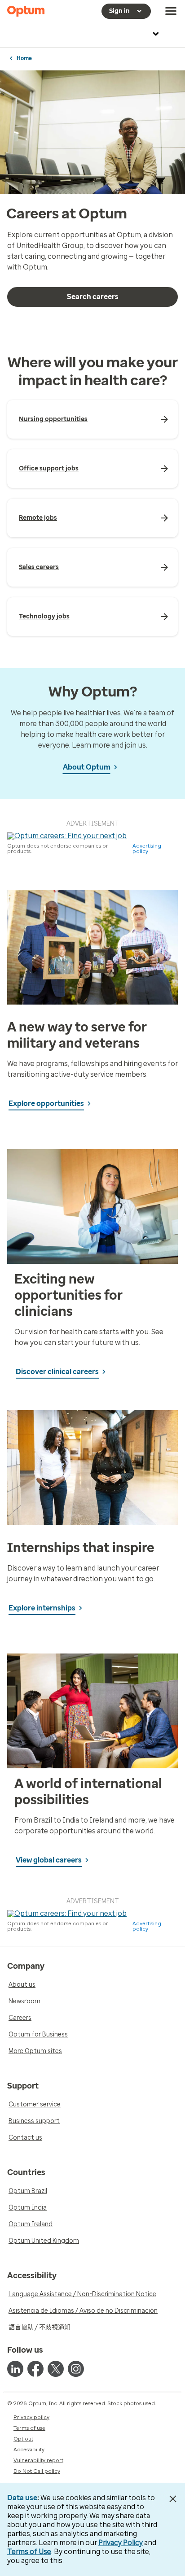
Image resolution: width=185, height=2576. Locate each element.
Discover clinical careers (57, 1372)
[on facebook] (35, 2369)
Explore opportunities (46, 1103)
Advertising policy (147, 849)
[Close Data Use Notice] (173, 2499)
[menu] (171, 11)
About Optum (87, 767)
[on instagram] (76, 2369)
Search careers (93, 297)
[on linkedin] (15, 2369)
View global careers (49, 1860)
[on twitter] (56, 2369)
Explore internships (42, 1608)
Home (24, 58)
